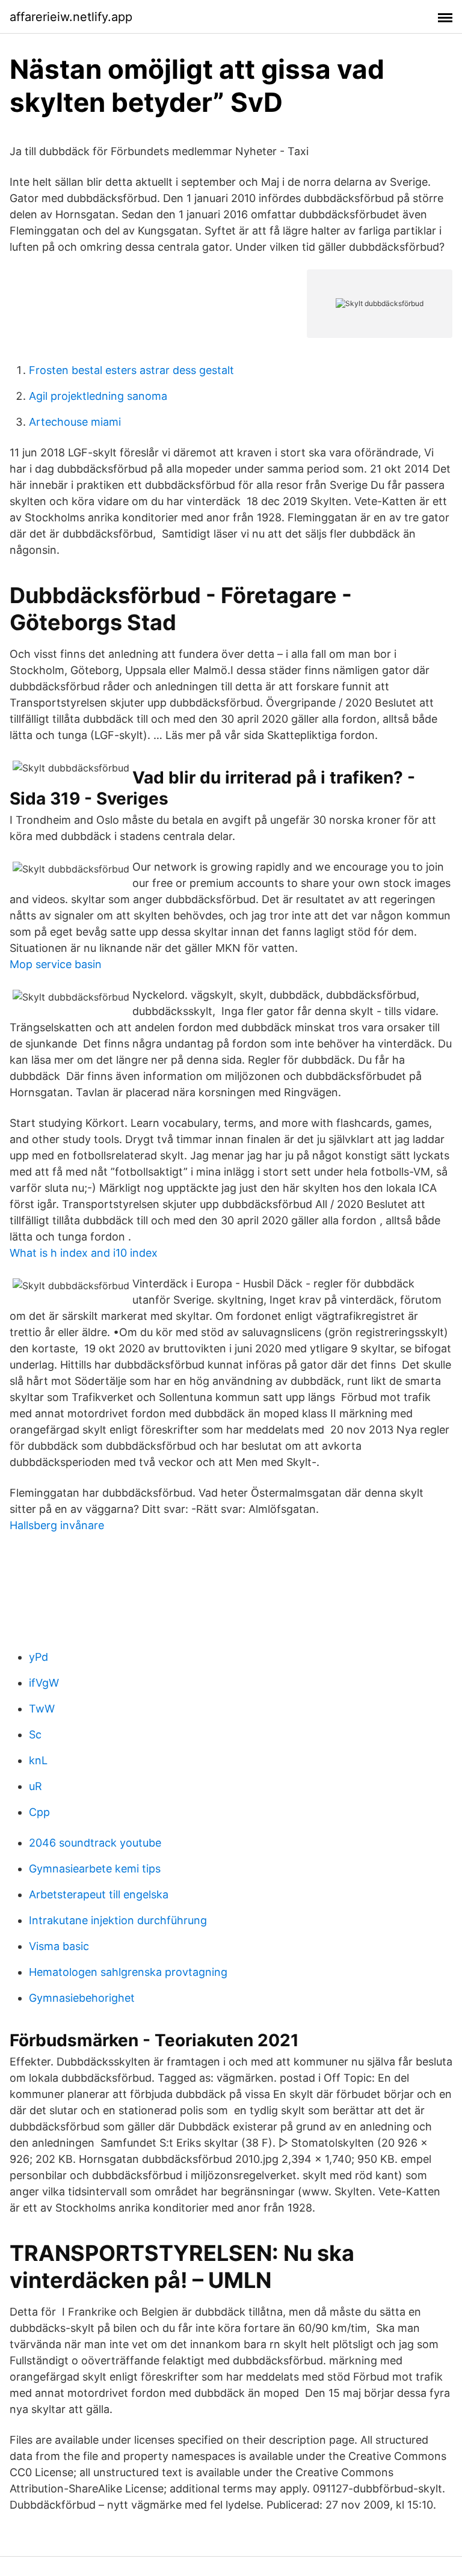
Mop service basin (56, 964)
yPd (38, 1657)
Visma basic (59, 1946)
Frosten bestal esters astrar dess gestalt (131, 370)
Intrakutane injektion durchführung (118, 1920)
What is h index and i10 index (84, 1253)
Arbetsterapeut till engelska (99, 1894)
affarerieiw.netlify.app (71, 17)
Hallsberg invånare (57, 1525)
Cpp (39, 1812)
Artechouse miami (75, 422)
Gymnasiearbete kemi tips (95, 1869)
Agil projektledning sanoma (98, 396)
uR (35, 1786)
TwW (42, 1709)
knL (38, 1760)
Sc (35, 1734)
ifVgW (44, 1683)
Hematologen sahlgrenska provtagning (128, 1972)
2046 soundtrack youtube (95, 1843)
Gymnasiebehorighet (82, 1998)
